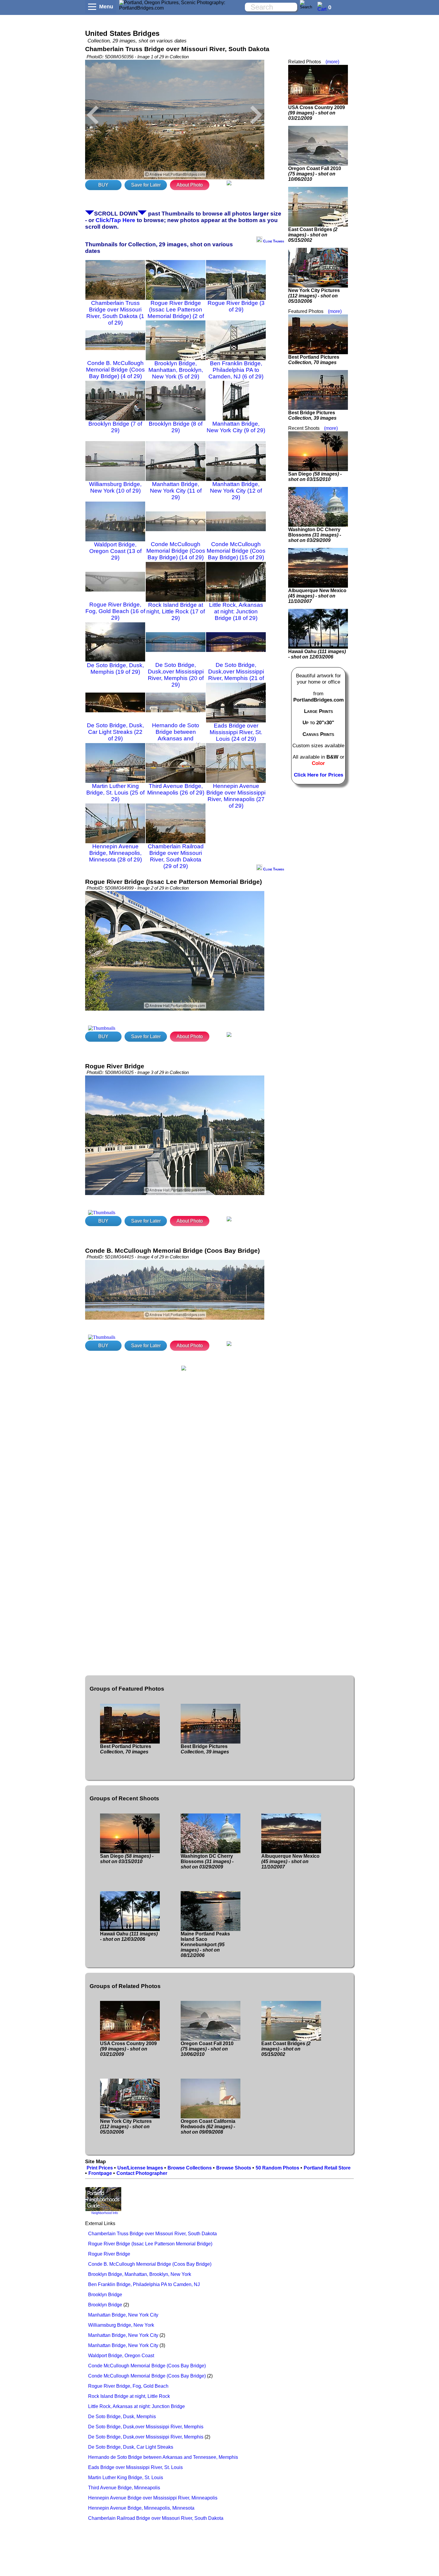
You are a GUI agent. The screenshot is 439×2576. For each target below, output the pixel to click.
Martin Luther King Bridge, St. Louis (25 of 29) (115, 793)
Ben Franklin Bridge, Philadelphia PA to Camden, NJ (144, 2284)
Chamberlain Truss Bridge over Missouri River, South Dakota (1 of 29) (115, 313)
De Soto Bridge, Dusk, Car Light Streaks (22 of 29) (115, 732)
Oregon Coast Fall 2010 (315, 174)
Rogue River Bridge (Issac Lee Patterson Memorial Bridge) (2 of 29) (176, 313)
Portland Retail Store (327, 2168)
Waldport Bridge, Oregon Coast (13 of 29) (115, 551)
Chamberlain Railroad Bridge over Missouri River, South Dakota (156, 2518)
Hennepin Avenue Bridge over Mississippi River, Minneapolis (153, 2498)
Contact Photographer (142, 2173)
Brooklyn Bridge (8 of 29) (176, 427)
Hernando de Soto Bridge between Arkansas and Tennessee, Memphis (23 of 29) (176, 738)
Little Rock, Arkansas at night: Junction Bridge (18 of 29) (236, 611)
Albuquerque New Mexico (317, 596)
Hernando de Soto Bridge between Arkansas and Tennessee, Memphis (163, 2457)
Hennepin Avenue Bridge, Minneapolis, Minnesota (141, 2508)
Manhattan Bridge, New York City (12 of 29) (236, 491)
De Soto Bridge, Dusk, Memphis (122, 2417)
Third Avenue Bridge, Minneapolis (124, 2488)
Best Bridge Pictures (312, 415)
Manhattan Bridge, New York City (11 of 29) (176, 491)
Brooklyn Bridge (105, 2295)
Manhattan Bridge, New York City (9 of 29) (236, 427)
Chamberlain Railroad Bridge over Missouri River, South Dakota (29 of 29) (176, 856)
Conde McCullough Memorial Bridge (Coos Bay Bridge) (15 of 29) (236, 551)
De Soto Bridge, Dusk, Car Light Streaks (131, 2447)
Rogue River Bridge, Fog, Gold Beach (128, 2386)
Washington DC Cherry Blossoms (315, 535)
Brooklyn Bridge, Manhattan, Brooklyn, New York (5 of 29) (176, 370)
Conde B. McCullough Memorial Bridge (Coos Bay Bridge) (150, 2264)
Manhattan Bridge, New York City (123, 2315)
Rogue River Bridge (109, 2254)
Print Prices (100, 2168)
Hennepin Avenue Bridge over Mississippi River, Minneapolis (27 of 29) (236, 796)
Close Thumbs (273, 241)
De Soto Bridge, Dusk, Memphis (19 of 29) (115, 669)
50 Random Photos (277, 2168)
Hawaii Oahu (317, 654)
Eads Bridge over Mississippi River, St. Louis (135, 2467)
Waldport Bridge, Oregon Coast (121, 2356)
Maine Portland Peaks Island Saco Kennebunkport (205, 1945)
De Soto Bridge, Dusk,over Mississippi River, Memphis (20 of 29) (176, 675)
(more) (332, 62)
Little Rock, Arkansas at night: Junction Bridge (136, 2406)
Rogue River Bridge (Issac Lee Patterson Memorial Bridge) (150, 2244)
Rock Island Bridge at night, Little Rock (129, 2396)
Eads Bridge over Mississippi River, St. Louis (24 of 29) (236, 732)
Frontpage (100, 2173)
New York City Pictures (314, 296)
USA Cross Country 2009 (317, 113)
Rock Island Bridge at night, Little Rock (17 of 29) (176, 611)
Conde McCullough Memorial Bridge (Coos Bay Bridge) (147, 2366)
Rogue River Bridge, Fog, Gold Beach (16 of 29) (115, 611)
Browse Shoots (234, 2168)
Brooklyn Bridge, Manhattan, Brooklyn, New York (140, 2274)
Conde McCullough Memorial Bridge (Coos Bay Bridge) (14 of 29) (176, 551)
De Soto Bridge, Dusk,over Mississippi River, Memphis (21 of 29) (236, 675)
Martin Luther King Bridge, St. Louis (126, 2478)
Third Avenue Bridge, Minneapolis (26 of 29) (176, 789)
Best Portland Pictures (314, 360)
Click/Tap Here (115, 220)
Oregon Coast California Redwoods (208, 2127)
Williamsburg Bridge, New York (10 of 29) (115, 487)
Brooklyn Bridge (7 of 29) (115, 427)
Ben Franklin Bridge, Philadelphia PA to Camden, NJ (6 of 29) (236, 370)
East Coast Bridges (313, 235)
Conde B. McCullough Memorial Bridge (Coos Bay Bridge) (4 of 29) (115, 370)
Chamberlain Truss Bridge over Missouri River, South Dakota (152, 2234)
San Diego (315, 477)
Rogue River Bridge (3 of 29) (236, 306)
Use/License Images (140, 2168)
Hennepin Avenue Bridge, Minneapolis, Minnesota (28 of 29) (115, 853)
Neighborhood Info (105, 2213)
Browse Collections (190, 2168)
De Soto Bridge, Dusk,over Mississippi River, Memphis (146, 2427)
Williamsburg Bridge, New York (121, 2325)
